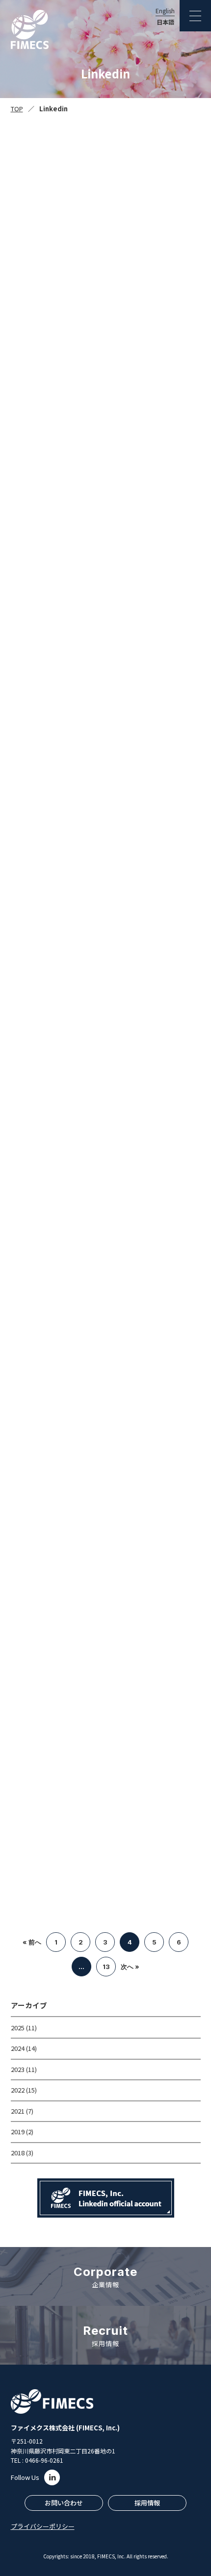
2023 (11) (24, 2069)
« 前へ (32, 1942)
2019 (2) (22, 2132)
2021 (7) (22, 2111)
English (165, 11)
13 (106, 1967)
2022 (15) (24, 2090)
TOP (17, 109)
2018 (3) (22, 2153)
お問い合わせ (64, 2503)
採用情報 (147, 2503)
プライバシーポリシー (43, 2526)
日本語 (165, 22)
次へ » (130, 1967)
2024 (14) (24, 2048)
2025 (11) (24, 2028)
